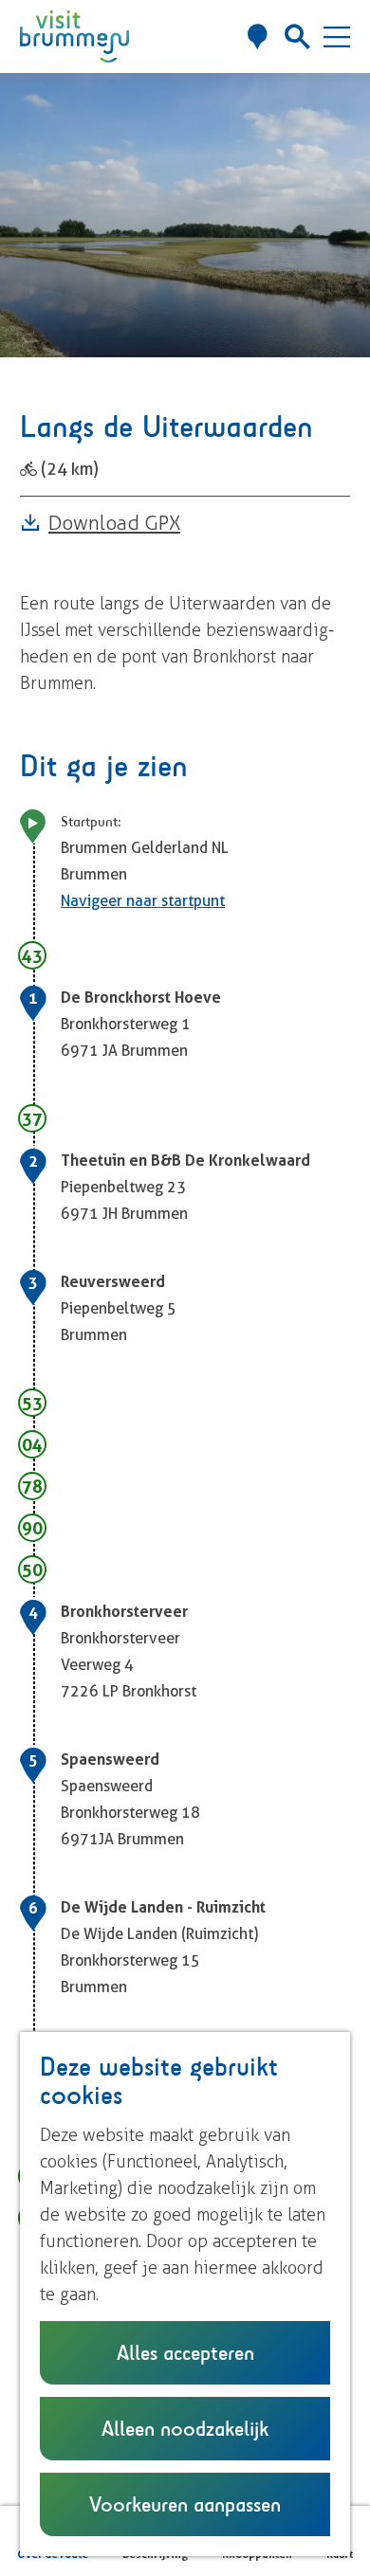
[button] (34, 117)
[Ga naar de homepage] (74, 36)
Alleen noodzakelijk (185, 2428)
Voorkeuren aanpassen (185, 2504)
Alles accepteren (185, 2352)
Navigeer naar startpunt (143, 901)
